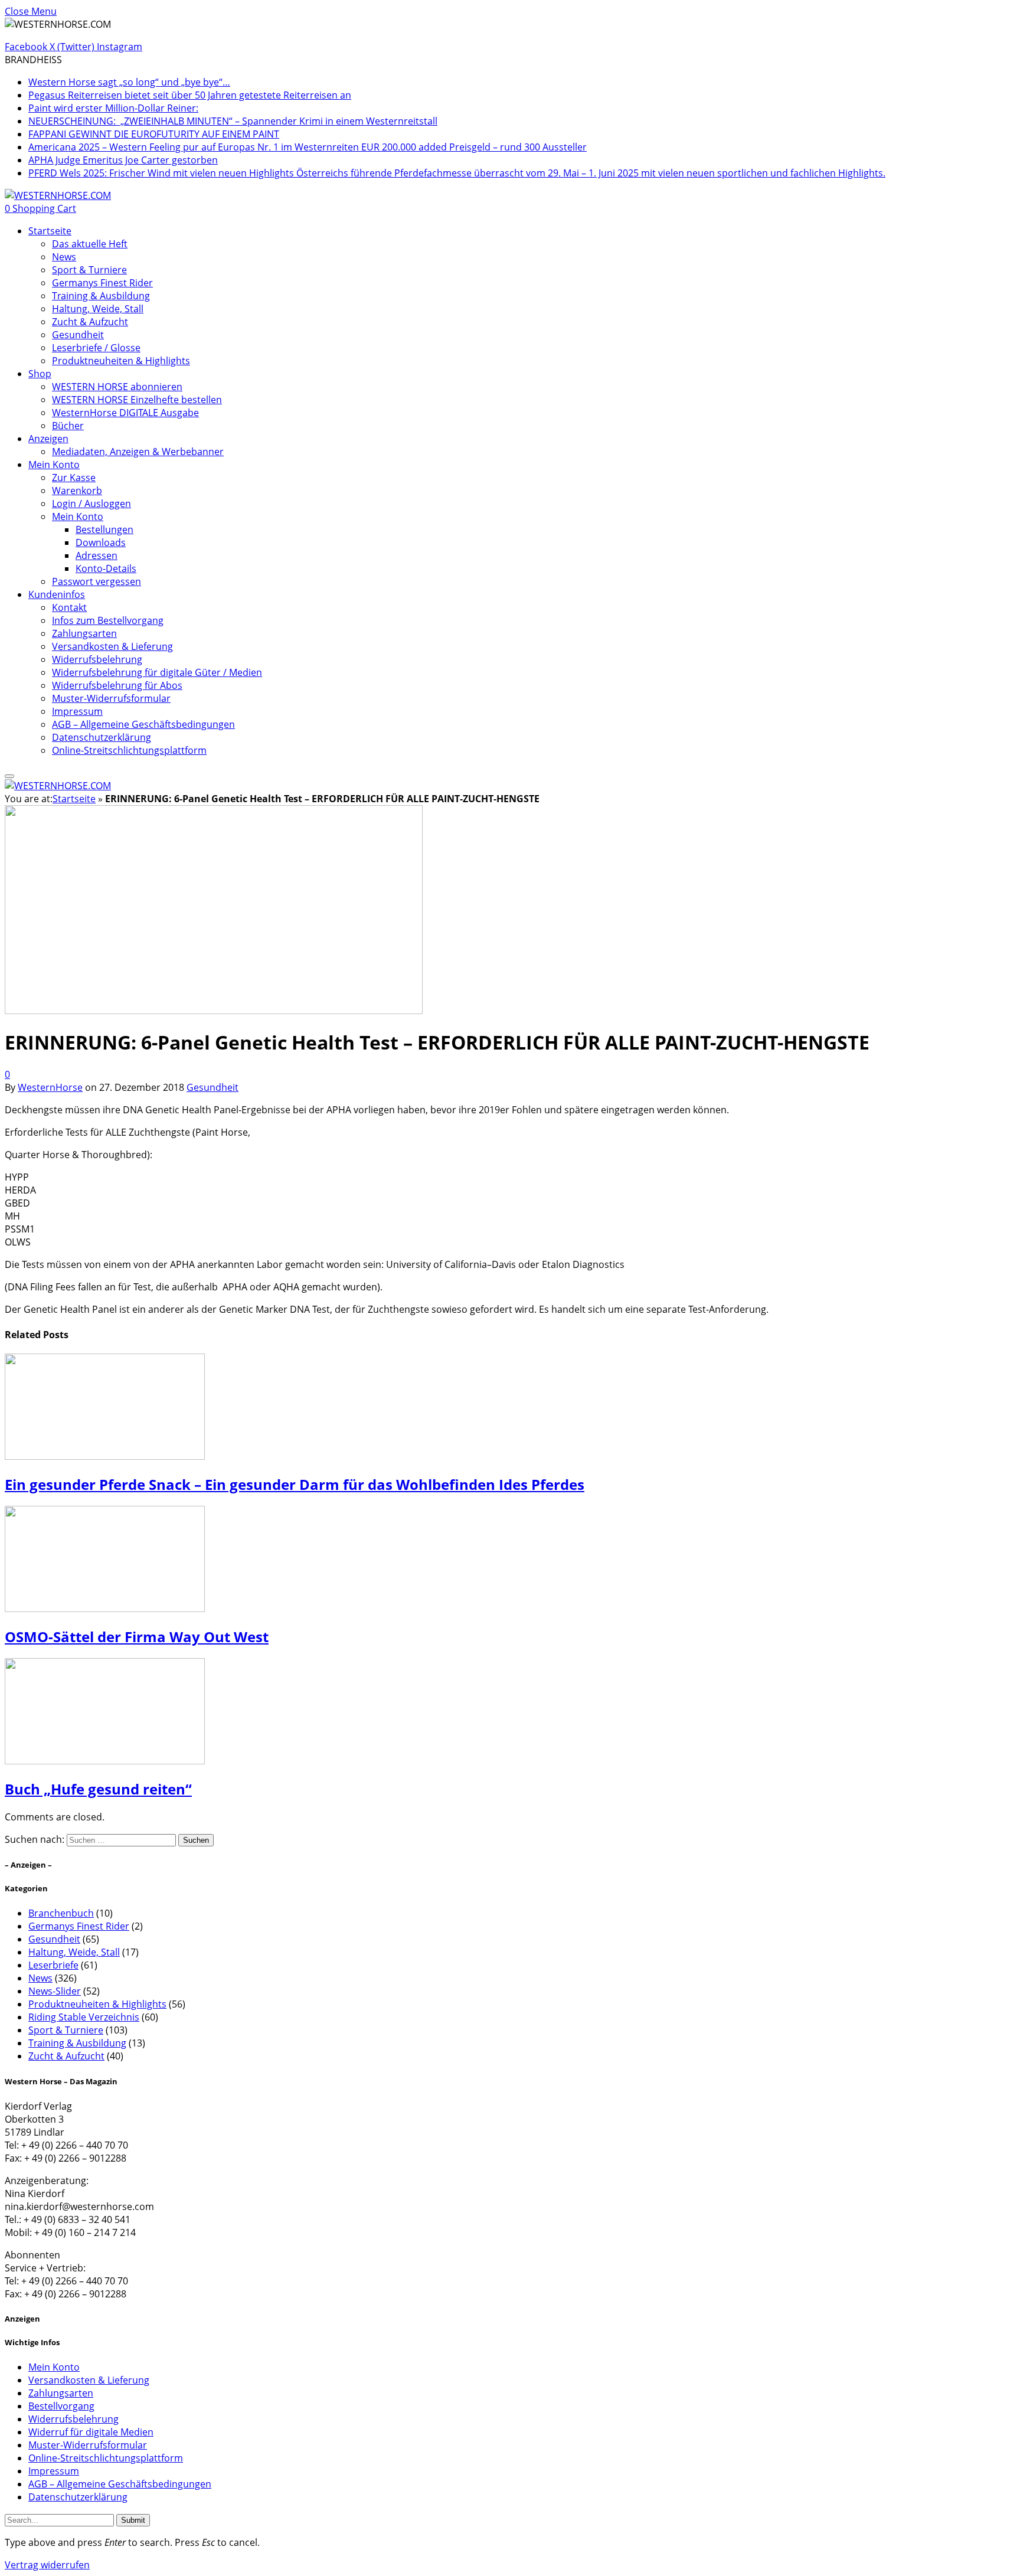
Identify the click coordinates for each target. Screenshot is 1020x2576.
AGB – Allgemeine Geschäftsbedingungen (143, 724)
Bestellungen (104, 529)
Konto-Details (106, 568)
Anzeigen (48, 439)
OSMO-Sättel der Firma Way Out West (137, 1637)
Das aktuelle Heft (90, 244)
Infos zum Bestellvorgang (108, 620)
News (64, 257)
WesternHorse (50, 1087)
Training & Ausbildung (101, 296)
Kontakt (69, 607)
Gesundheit (78, 335)
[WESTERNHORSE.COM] (58, 195)
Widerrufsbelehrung (97, 659)
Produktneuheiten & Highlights (121, 361)
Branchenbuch (61, 1913)
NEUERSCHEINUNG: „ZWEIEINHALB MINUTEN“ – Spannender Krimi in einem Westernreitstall (233, 121)
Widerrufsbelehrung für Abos (117, 685)
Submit (133, 2520)
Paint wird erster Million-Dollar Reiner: (113, 108)
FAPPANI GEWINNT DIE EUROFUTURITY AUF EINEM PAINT (154, 134)
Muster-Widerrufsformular (111, 698)
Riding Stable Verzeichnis (84, 2017)
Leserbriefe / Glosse (96, 348)
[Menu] (9, 776)
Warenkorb (77, 491)
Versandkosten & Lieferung (112, 646)
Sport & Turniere (89, 270)
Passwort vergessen (97, 581)
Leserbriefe (53, 1965)
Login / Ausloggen (91, 504)
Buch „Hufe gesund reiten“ (98, 1789)
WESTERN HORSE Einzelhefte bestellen (137, 400)
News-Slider (55, 1991)
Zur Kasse (74, 478)
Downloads (101, 542)
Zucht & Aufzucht (90, 322)
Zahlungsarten (84, 633)
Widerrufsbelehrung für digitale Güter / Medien (157, 672)
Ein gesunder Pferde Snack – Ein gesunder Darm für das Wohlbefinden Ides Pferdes (295, 1484)
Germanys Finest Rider (102, 283)
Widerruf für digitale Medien (91, 2432)
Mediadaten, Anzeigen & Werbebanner (138, 452)
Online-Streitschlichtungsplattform (129, 750)
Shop (40, 374)
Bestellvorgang (61, 2406)
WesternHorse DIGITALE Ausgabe (125, 413)
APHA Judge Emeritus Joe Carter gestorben (123, 160)
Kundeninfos (57, 594)
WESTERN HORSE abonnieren (117, 387)
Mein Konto (54, 465)
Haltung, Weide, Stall (98, 309)
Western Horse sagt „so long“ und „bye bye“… (129, 82)
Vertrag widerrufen (47, 2565)
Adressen (97, 555)
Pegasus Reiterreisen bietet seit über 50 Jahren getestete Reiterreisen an (190, 95)
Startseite (50, 231)
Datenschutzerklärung (102, 737)
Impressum (77, 711)
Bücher (68, 426)
